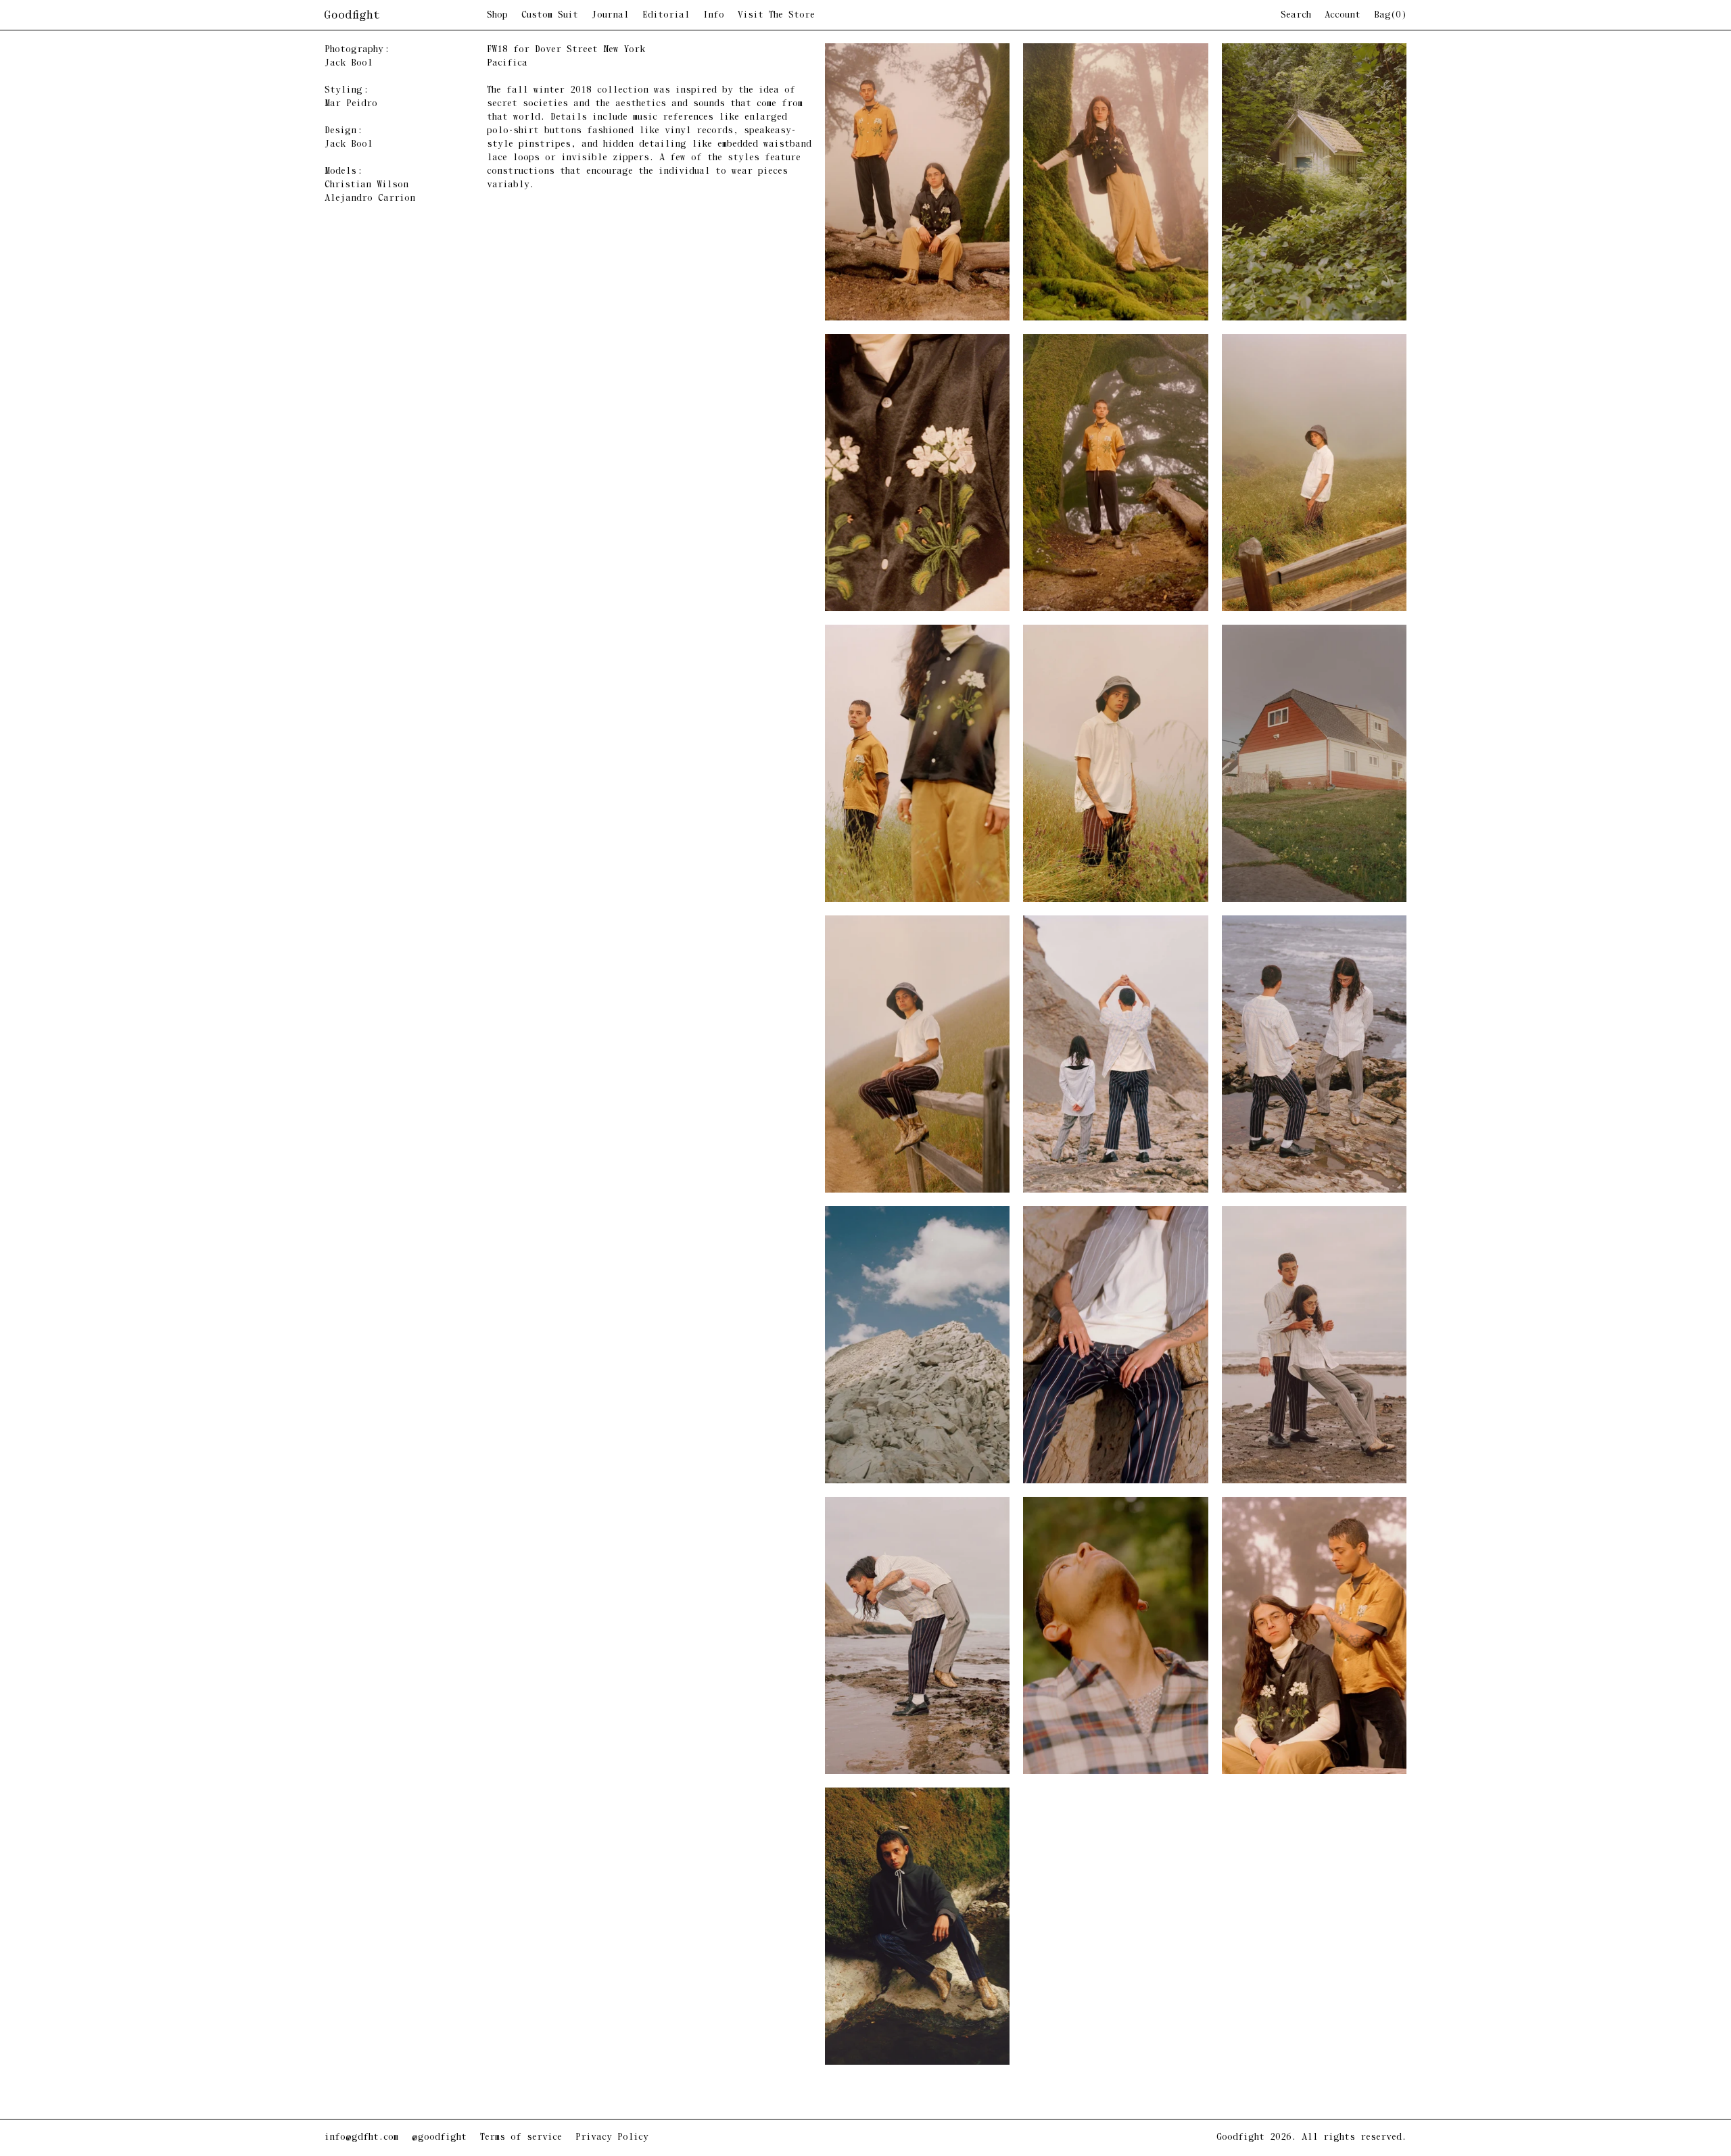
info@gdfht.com (361, 2137)
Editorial (666, 16)
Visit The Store (776, 16)
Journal (610, 16)
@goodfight (439, 2137)
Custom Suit (550, 16)
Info (714, 16)
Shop (497, 16)
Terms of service (521, 2137)
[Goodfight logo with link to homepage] (406, 16)
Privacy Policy (612, 2137)
